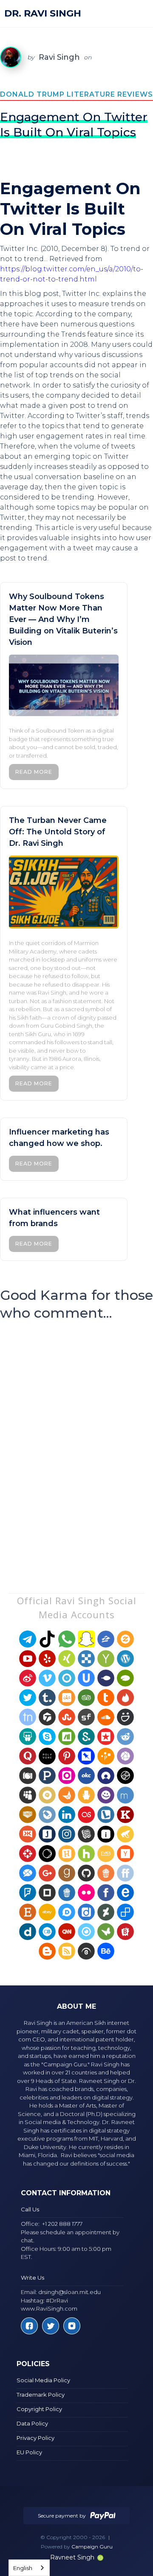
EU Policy (29, 2452)
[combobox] (29, 2568)
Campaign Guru (92, 2547)
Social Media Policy (43, 2380)
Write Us (33, 2278)
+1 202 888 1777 (62, 2224)
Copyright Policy (39, 2409)
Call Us (30, 2209)
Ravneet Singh (72, 2557)
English (23, 2568)
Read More (34, 772)
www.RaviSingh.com (49, 2308)
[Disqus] (76, 1441)
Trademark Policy (41, 2395)
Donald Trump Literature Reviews (76, 94)
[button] (139, 14)
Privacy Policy (35, 2438)
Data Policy (32, 2423)
